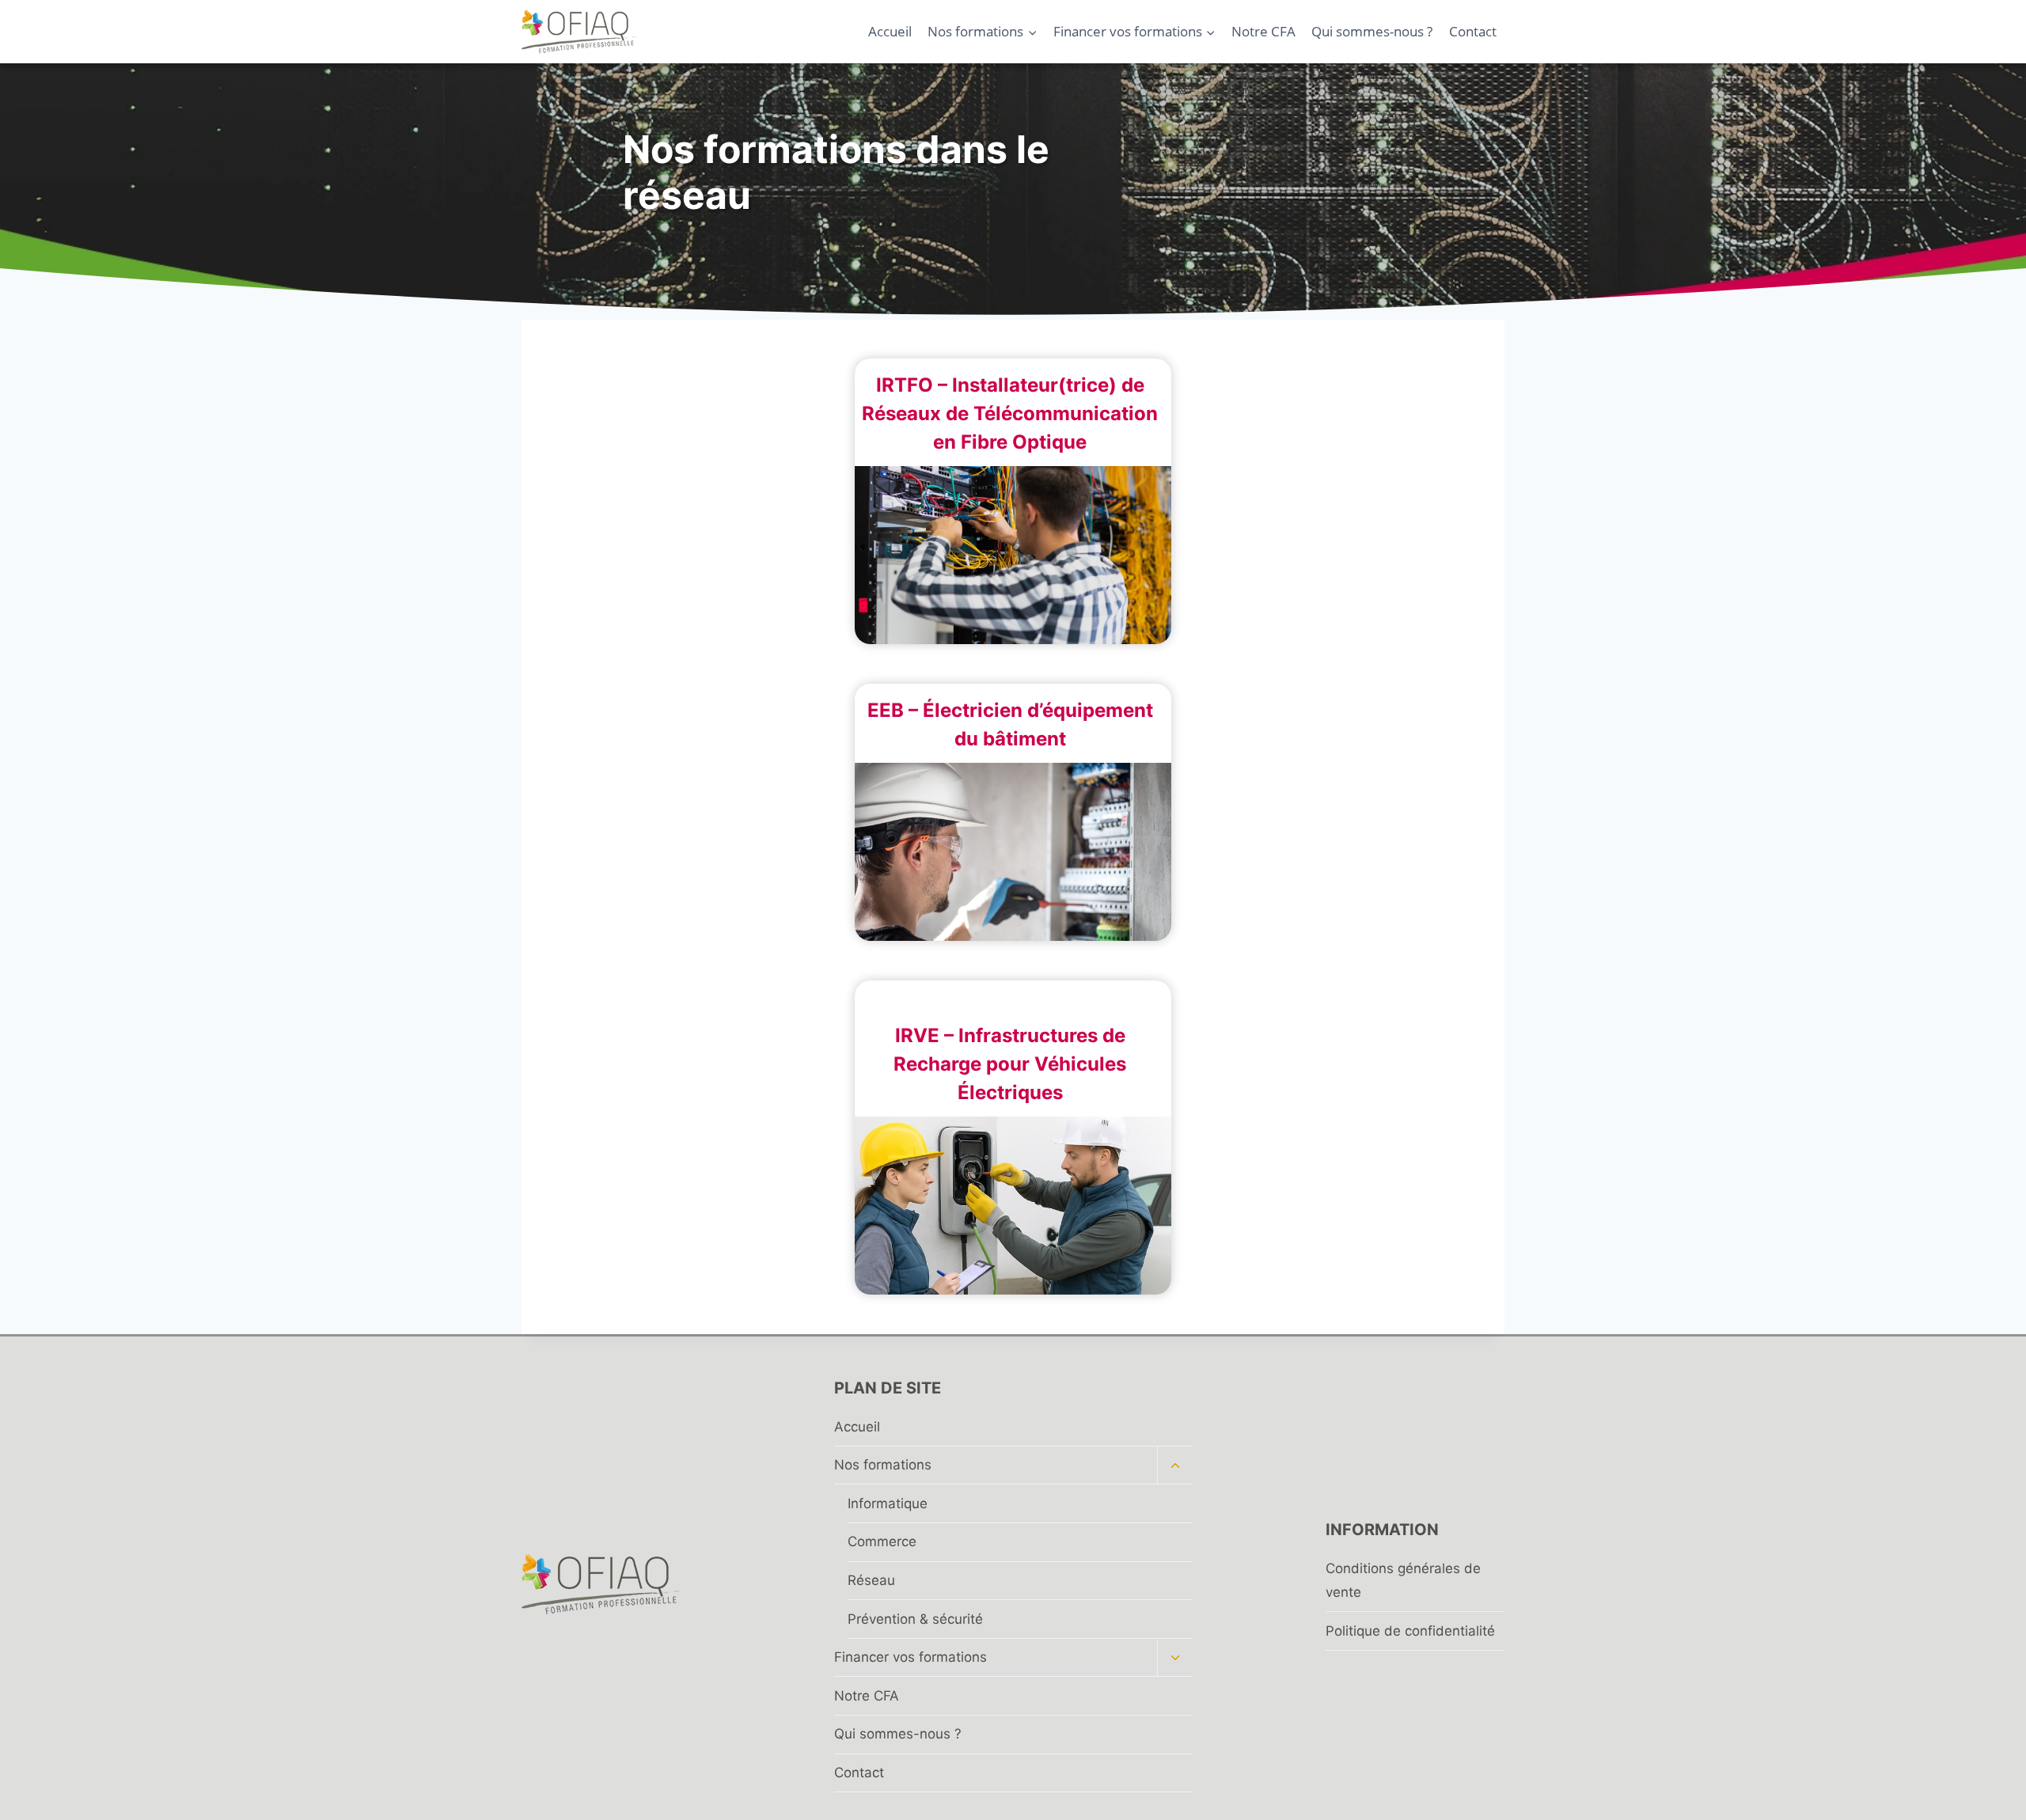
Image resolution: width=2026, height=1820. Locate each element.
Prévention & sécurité (915, 1619)
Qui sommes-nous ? (1372, 31)
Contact (1473, 31)
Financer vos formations (911, 1657)
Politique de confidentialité (1410, 1631)
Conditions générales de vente (1403, 1581)
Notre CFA (1263, 31)
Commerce (882, 1541)
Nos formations (883, 1465)
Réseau (871, 1580)
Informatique (888, 1503)
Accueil (890, 31)
